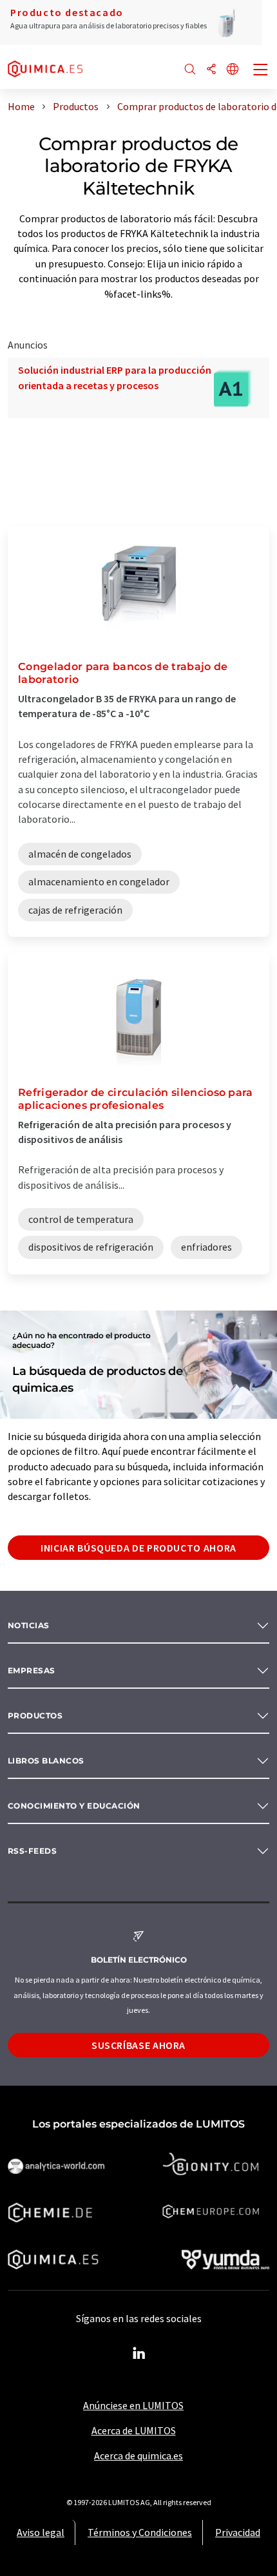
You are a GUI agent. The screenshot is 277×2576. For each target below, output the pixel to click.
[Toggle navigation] (261, 71)
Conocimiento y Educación (74, 1806)
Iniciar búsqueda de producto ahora (138, 1548)
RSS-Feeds (32, 1851)
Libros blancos (46, 1761)
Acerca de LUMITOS (134, 2430)
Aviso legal (41, 2532)
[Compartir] (211, 70)
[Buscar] (190, 70)
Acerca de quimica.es (138, 2456)
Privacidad (238, 2532)
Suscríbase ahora (138, 2045)
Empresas (32, 1670)
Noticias (29, 1625)
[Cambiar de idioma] (233, 70)
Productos (35, 1716)
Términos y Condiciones (140, 2532)
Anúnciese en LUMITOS (133, 2405)
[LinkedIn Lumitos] (138, 2354)
